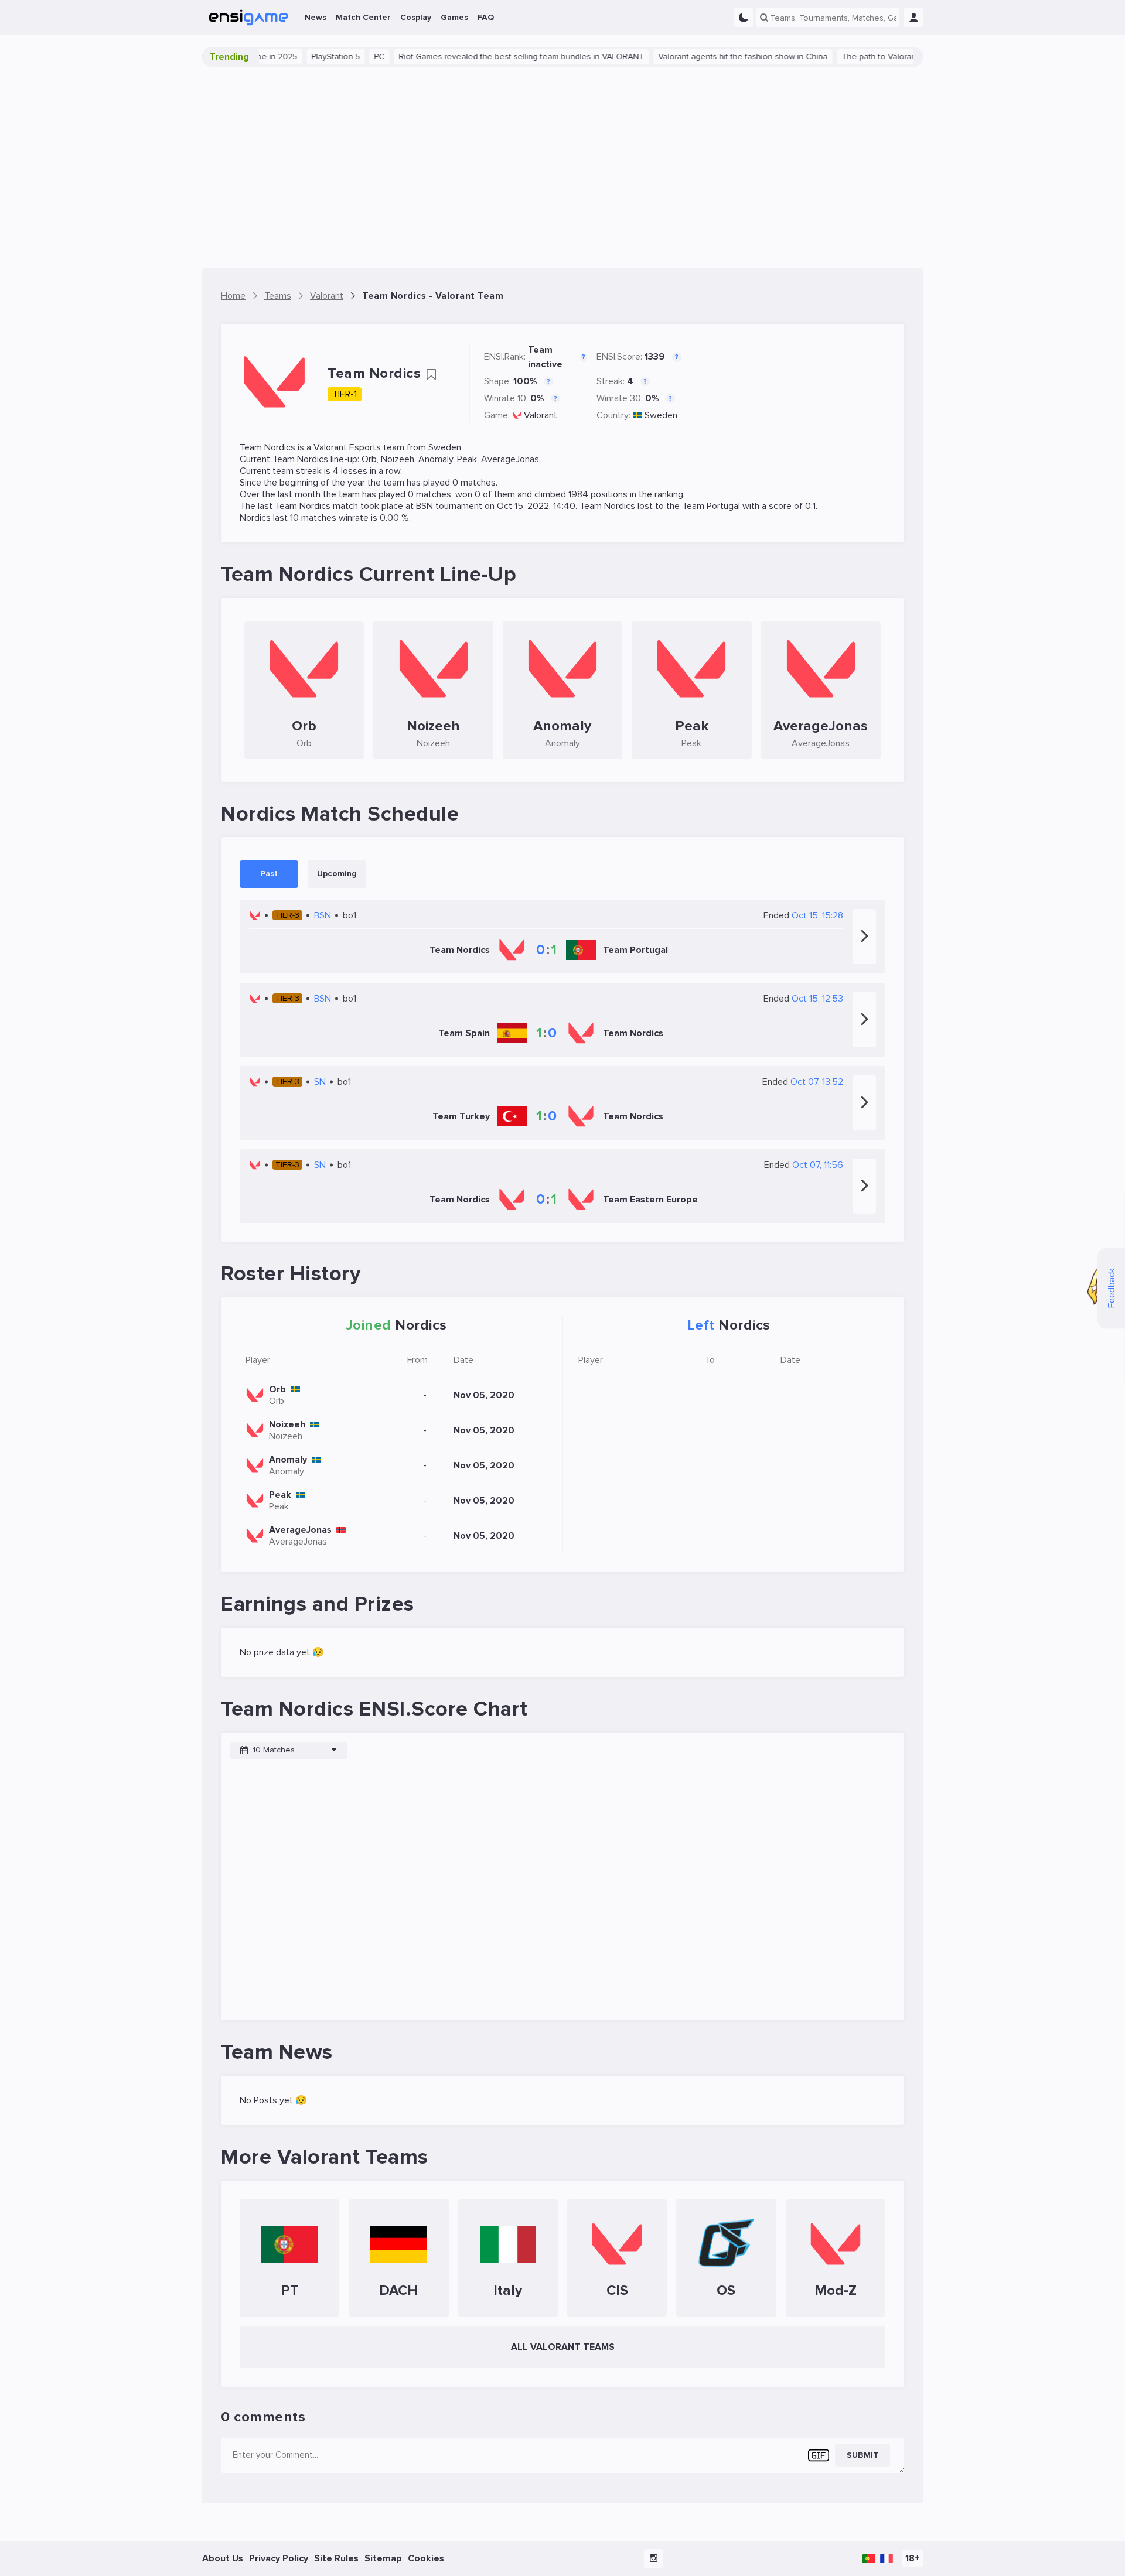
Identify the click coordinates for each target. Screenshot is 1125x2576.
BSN (425, 506)
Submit (862, 2455)
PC (344, 57)
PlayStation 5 (300, 57)
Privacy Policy (279, 2558)
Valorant (541, 415)
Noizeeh (398, 459)
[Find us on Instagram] (653, 2558)
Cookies (426, 2558)
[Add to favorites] (431, 374)
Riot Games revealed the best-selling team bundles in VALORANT (486, 57)
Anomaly (436, 459)
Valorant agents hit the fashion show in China (708, 57)
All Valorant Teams (563, 2347)
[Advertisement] (562, 168)
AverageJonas (510, 459)
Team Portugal (711, 506)
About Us (223, 2558)
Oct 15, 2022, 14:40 (536, 506)
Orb (369, 459)
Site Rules (336, 2558)
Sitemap (383, 2558)
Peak (467, 459)
